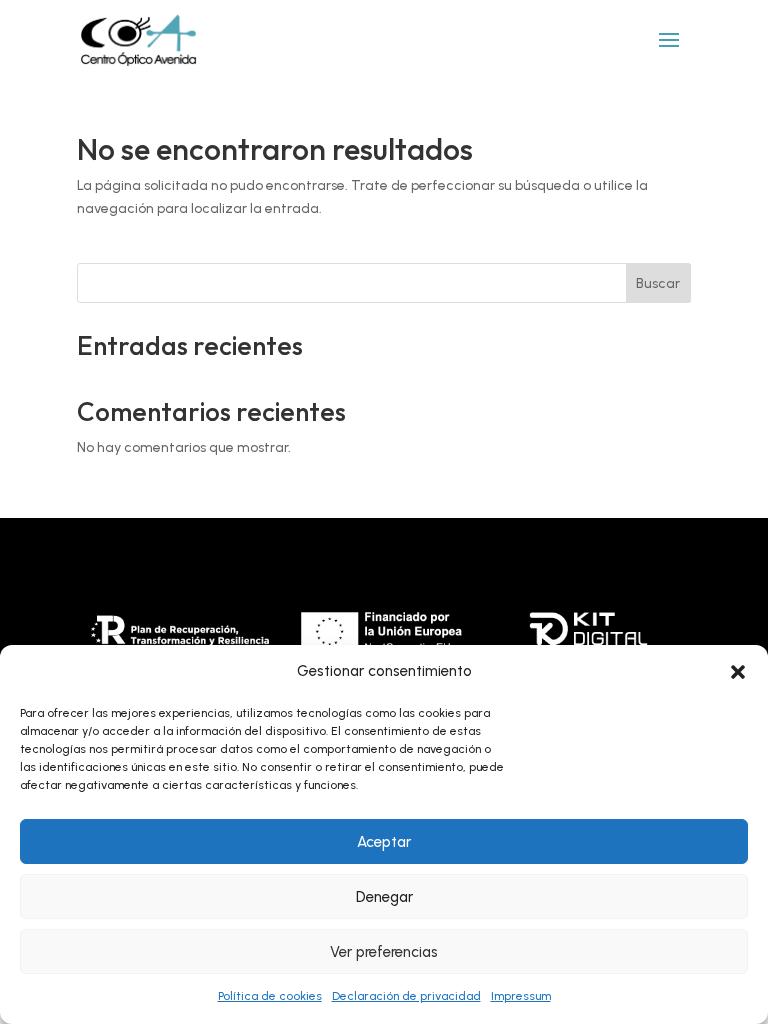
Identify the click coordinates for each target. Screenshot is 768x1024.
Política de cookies (270, 996)
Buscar (658, 283)
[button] (738, 672)
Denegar (384, 897)
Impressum (521, 996)
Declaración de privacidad (406, 996)
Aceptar (384, 842)
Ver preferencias (384, 952)
